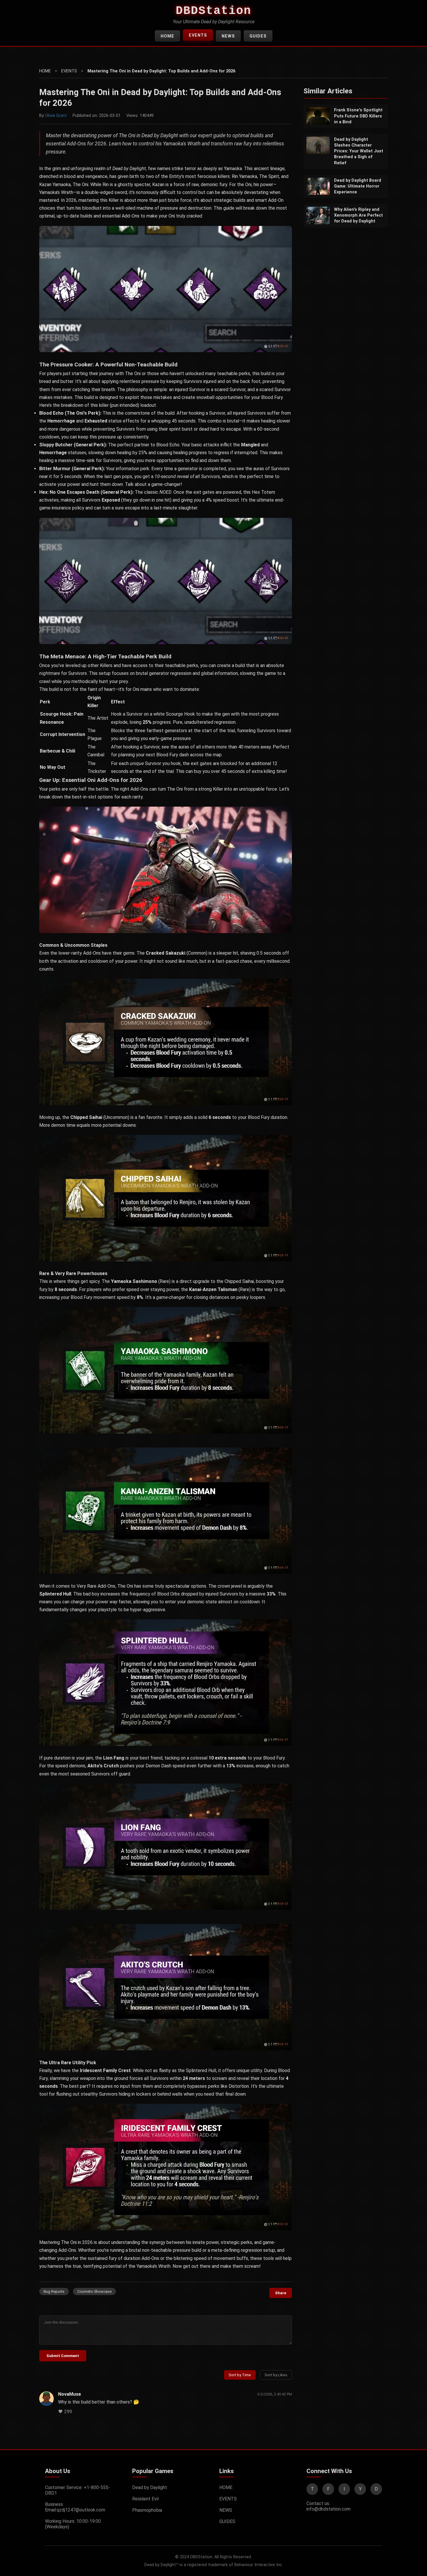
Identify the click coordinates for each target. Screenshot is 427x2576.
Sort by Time (240, 2375)
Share (281, 2293)
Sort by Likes (276, 2375)
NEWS (228, 36)
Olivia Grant (56, 116)
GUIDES (258, 36)
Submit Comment (63, 2356)
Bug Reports (54, 2291)
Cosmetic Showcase (94, 2291)
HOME (167, 36)
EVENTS (198, 35)
